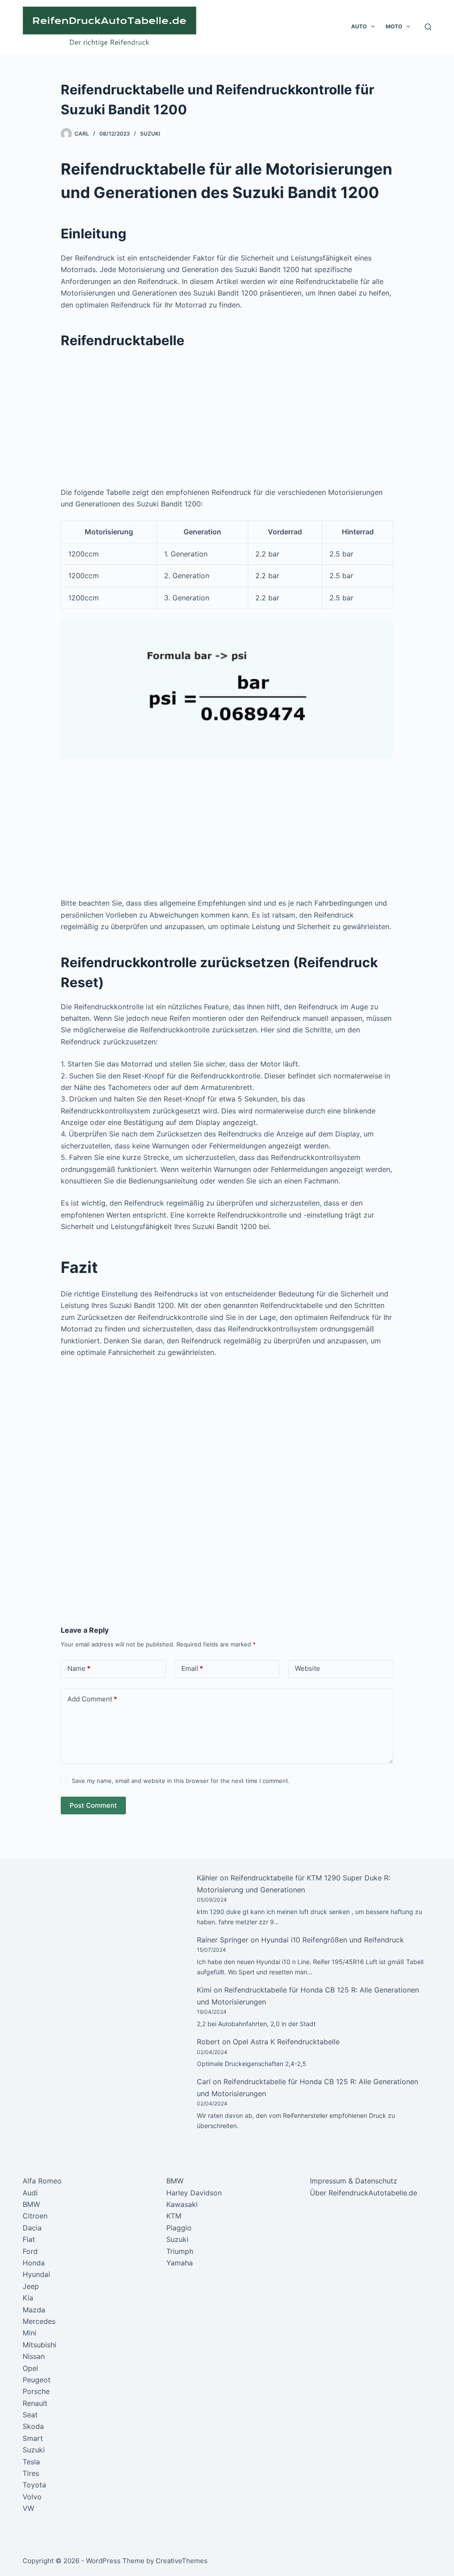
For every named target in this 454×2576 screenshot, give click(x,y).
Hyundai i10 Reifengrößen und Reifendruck (333, 1940)
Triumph (180, 2251)
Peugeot (37, 2380)
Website (307, 1668)
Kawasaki (182, 2204)
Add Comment (92, 1699)
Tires (31, 2473)
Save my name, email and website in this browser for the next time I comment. (181, 1781)
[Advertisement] (227, 421)
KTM (174, 2216)
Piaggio (179, 2228)
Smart (33, 2438)
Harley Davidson (194, 2193)
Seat (30, 2415)
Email (192, 1668)
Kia (28, 2298)
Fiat (29, 2239)
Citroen (35, 2216)
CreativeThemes (182, 2561)
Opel (30, 2368)
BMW (31, 2204)
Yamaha (180, 2263)
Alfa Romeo (42, 2181)
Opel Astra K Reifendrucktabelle (286, 2042)
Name (79, 1668)
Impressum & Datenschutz (354, 2181)
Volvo (32, 2497)
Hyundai (36, 2274)
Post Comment (93, 1805)
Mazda (34, 2310)
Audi (30, 2193)
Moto (394, 26)
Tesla (31, 2462)
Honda (34, 2263)
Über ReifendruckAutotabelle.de (364, 2193)
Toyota (34, 2485)
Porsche (36, 2391)
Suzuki (150, 134)
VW (28, 2508)
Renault (35, 2403)
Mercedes (39, 2321)
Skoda (33, 2426)
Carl (204, 2082)
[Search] (428, 27)
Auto (359, 26)
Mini (29, 2333)
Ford (30, 2251)
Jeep (31, 2286)
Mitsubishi (39, 2345)
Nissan (34, 2356)
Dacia (32, 2228)
